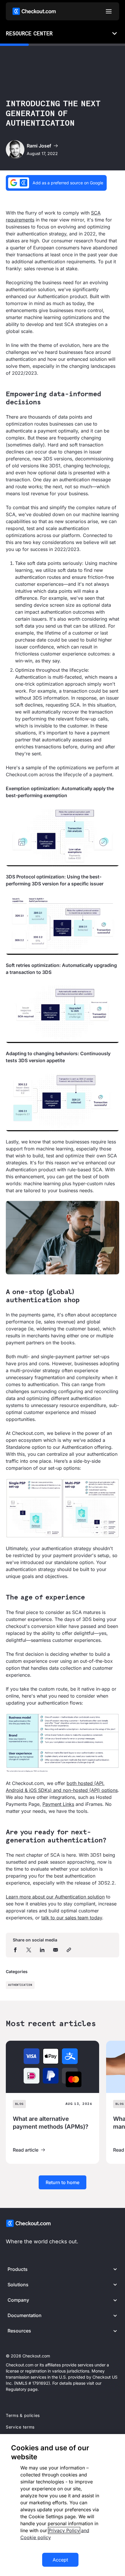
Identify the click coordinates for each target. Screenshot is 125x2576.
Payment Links (58, 1804)
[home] (34, 11)
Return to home (63, 2182)
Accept (60, 2560)
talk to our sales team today (72, 1918)
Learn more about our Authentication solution (55, 1897)
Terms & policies (23, 2415)
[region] (63, 2505)
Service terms (20, 2427)
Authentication (20, 1985)
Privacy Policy (64, 2530)
